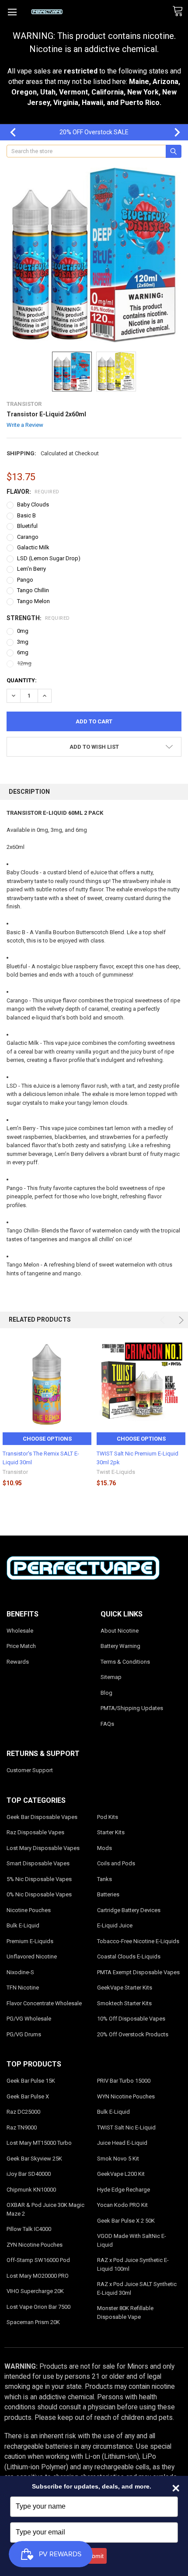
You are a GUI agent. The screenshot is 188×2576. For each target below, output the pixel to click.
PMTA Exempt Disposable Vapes (138, 1972)
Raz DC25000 (23, 2112)
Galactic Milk (33, 547)
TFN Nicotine (23, 1988)
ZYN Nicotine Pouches (35, 2245)
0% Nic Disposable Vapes (39, 1894)
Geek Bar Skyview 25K (34, 2159)
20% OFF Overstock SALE (94, 132)
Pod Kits (108, 1817)
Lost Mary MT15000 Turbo (39, 2143)
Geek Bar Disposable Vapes (42, 1817)
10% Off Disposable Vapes (131, 2019)
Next (173, 132)
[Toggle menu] (12, 12)
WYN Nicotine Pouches (126, 2096)
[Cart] (180, 11)
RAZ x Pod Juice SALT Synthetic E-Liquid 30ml (137, 2288)
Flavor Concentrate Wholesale (44, 2003)
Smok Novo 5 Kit (118, 2159)
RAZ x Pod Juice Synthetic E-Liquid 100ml (133, 2264)
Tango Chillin (33, 590)
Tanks (104, 1879)
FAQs (107, 1724)
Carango (28, 537)
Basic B (26, 515)
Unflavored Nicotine (32, 1956)
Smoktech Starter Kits (124, 2003)
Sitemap (111, 1677)
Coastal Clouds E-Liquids (129, 1956)
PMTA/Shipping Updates (132, 1708)
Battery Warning (120, 1646)
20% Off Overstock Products (133, 2034)
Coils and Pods (116, 1863)
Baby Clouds (33, 504)
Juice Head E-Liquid (122, 2143)
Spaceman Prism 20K (33, 2322)
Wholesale (20, 1631)
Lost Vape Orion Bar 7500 (38, 2307)
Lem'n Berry (31, 569)
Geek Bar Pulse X (28, 2096)
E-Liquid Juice (115, 1925)
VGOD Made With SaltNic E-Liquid (132, 2240)
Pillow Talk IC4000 (29, 2229)
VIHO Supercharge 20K (35, 2291)
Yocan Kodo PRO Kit (122, 2205)
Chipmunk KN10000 (31, 2190)
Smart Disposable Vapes (38, 1863)
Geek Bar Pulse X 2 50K (126, 2221)
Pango (25, 580)
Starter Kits (111, 1832)
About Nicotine (120, 1631)
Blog (106, 1693)
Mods (104, 1848)
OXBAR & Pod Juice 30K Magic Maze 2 (45, 2209)
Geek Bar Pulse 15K (31, 2081)
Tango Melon (33, 601)
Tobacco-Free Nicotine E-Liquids (138, 1941)
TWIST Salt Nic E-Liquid (126, 2127)
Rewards (18, 1662)
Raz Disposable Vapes (35, 1832)
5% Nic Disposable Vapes (39, 1879)
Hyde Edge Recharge (124, 2190)
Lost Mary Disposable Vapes (43, 1848)
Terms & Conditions (125, 1662)
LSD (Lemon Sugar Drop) (49, 558)
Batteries (108, 1894)
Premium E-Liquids (30, 1941)
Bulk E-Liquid (23, 1925)
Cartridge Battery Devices (129, 1910)
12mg (24, 663)
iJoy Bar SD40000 (29, 2174)
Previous (9, 132)
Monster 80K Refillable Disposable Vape (125, 2312)
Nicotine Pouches (29, 1910)
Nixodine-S (20, 1972)
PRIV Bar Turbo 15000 (124, 2081)
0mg (23, 631)
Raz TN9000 (22, 2127)
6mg (23, 652)
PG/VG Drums (24, 2034)
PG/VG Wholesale (29, 2019)
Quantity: (22, 680)
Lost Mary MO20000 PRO (38, 2276)
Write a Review (25, 425)
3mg (23, 642)
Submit (94, 2556)
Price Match (21, 1646)
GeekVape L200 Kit (121, 2174)
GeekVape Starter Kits (125, 1988)
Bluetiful (27, 526)
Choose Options (47, 1439)
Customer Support (30, 1770)
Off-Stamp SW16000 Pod (38, 2260)
